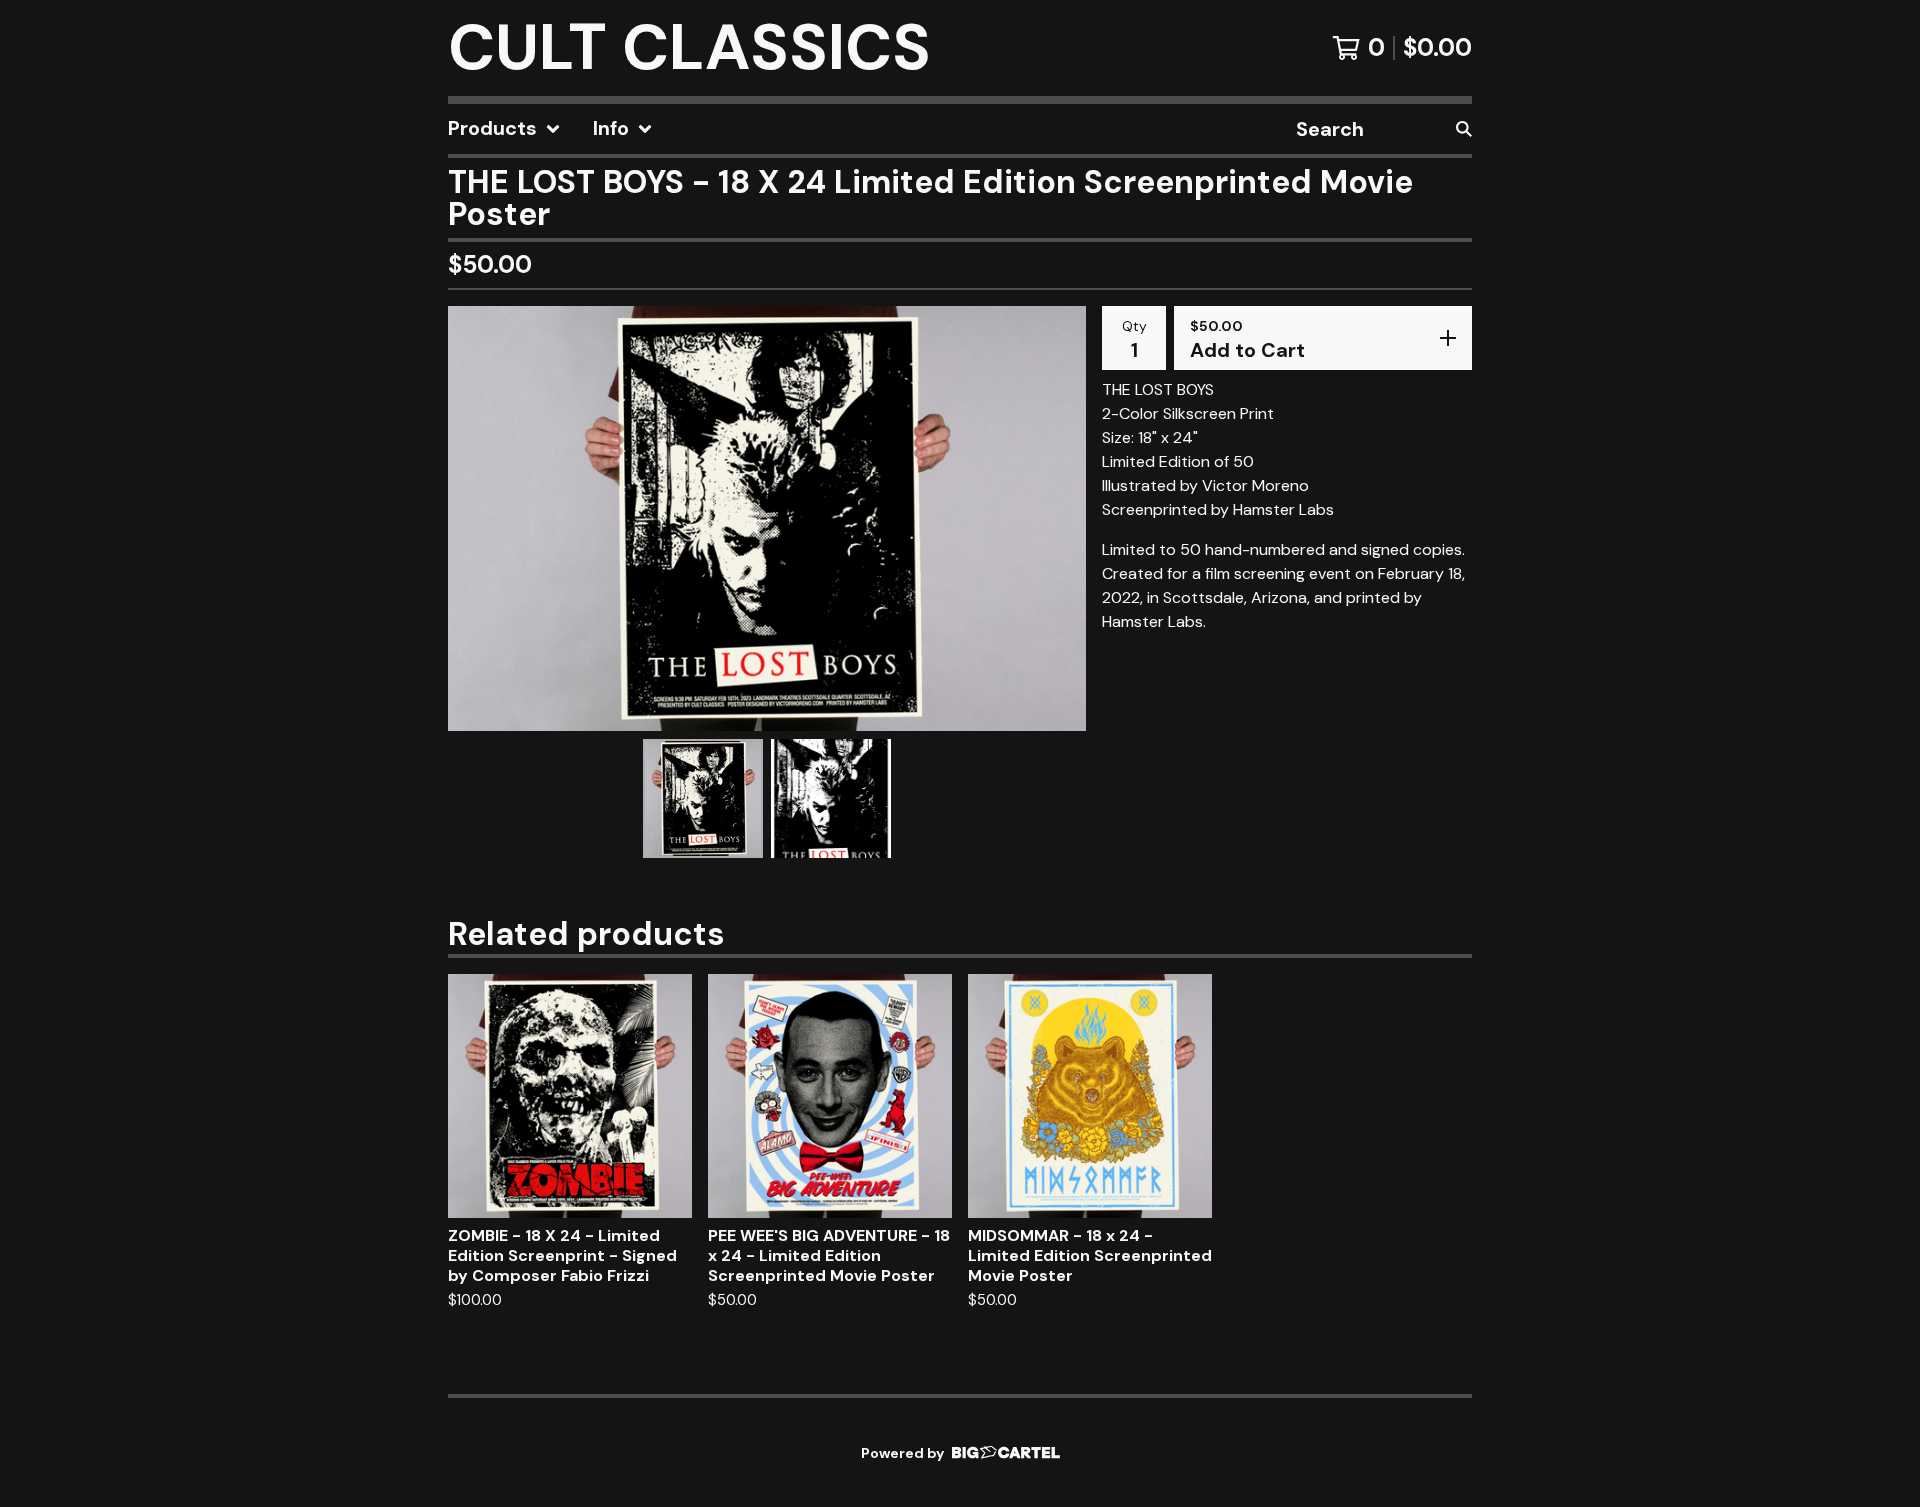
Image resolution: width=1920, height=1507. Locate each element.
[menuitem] (504, 129)
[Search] (1464, 129)
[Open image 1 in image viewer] (767, 518)
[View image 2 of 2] (831, 799)
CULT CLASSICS (689, 48)
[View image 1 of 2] (703, 799)
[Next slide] (1058, 518)
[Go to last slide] (476, 518)
